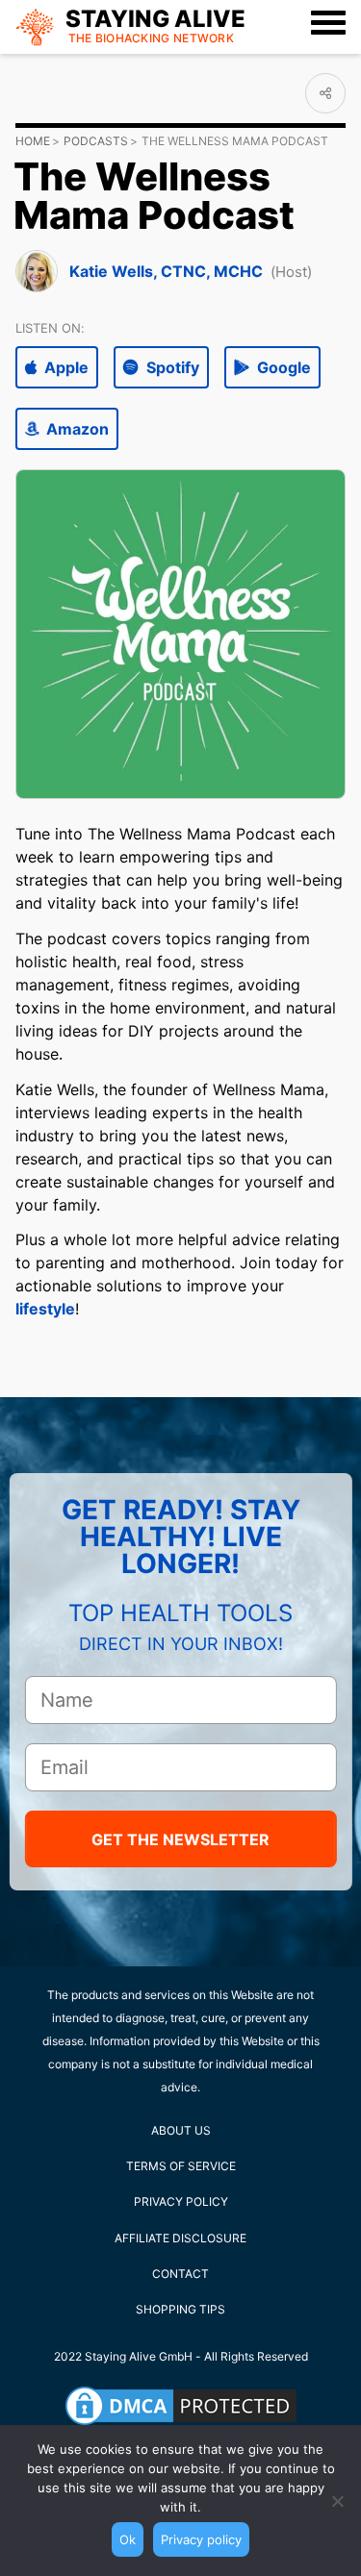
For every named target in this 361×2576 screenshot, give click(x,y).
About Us (181, 2130)
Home (33, 141)
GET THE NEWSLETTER (180, 1839)
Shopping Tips (180, 2309)
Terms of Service (181, 2166)
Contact (180, 2274)
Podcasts (96, 141)
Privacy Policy (181, 2201)
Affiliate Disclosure (180, 2238)
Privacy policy (201, 2539)
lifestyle (45, 1309)
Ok (128, 2539)
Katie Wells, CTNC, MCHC (166, 271)
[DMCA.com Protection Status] (181, 2406)
